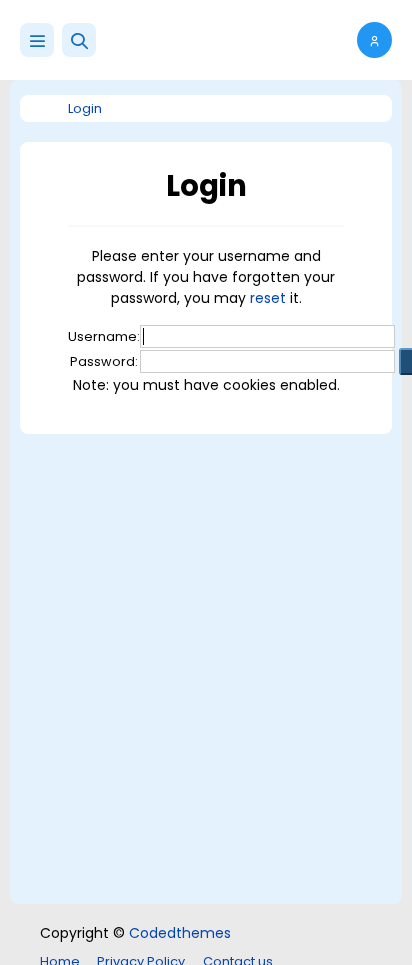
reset (268, 298)
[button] (79, 40)
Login (85, 108)
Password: (104, 361)
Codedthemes (180, 933)
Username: (104, 336)
